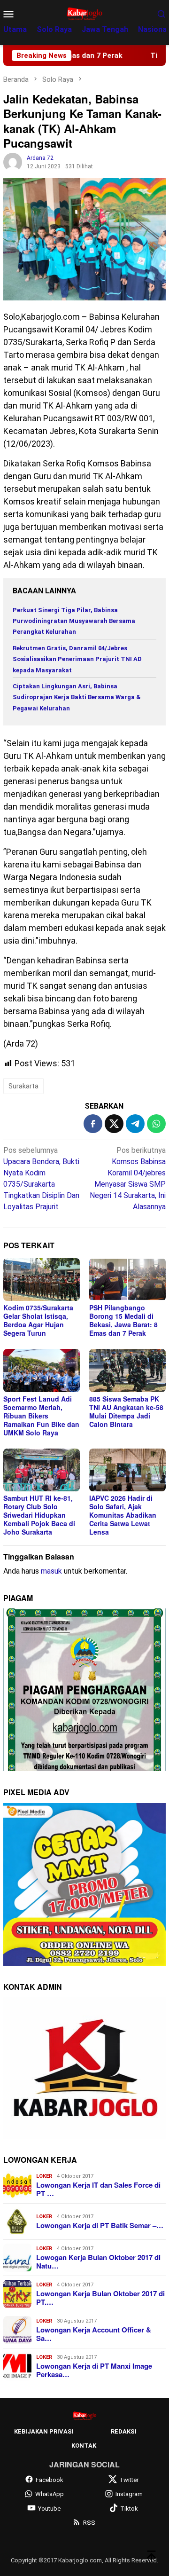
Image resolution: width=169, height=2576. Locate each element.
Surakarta (23, 1086)
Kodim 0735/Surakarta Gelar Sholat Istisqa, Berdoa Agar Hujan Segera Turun (38, 1320)
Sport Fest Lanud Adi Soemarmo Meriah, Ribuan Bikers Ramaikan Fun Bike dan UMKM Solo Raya (41, 1416)
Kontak (84, 2446)
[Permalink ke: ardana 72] (13, 161)
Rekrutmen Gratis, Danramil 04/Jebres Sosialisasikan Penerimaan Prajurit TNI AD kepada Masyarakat (77, 659)
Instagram (129, 2494)
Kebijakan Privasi (44, 2431)
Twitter (129, 2480)
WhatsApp (50, 2494)
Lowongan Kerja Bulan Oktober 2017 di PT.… (100, 2298)
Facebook (50, 2480)
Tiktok (129, 2509)
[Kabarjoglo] (84, 13)
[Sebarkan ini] (93, 1124)
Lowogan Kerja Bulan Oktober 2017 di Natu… (98, 2261)
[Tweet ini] (114, 1124)
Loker (44, 2176)
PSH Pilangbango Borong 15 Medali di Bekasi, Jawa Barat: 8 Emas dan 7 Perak (123, 1320)
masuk (51, 1571)
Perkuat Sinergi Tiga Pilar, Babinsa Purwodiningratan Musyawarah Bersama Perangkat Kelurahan (74, 621)
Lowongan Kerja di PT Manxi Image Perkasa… (94, 2370)
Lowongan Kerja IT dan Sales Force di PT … (98, 2189)
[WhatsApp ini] (156, 1124)
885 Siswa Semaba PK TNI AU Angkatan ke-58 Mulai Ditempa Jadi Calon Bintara (126, 1411)
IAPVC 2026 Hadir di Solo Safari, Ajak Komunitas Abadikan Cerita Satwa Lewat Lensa (123, 1515)
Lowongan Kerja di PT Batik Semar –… (100, 2225)
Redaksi (124, 2431)
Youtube (49, 2509)
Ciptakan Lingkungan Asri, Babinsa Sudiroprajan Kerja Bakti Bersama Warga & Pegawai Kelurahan (77, 697)
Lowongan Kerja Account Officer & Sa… (94, 2334)
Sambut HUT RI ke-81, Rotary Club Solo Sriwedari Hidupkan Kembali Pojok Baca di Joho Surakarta (39, 1515)
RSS (89, 2523)
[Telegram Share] (135, 1124)
